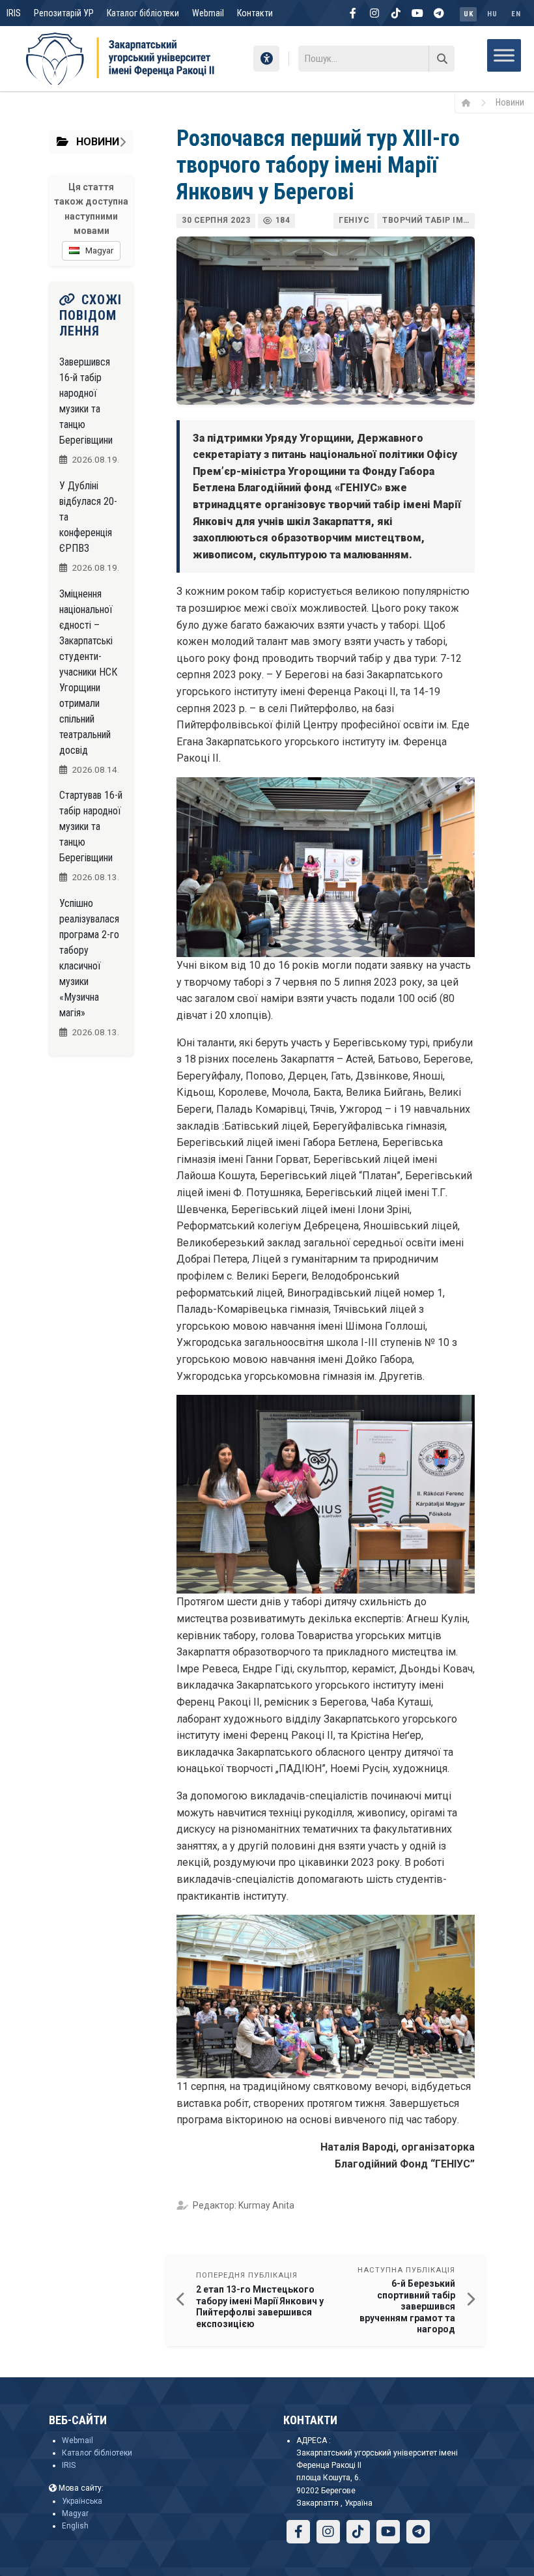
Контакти (255, 13)
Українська (82, 2501)
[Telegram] (439, 13)
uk (468, 14)
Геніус (354, 220)
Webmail (208, 13)
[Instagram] (374, 13)
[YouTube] (417, 13)
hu (492, 14)
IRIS (14, 13)
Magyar (75, 2513)
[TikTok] (396, 13)
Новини (510, 102)
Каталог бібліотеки (143, 13)
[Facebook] (353, 13)
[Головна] (471, 102)
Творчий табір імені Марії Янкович (429, 220)
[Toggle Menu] (504, 55)
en (516, 14)
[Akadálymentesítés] (266, 59)
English (75, 2526)
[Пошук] (442, 59)
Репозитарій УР (64, 13)
